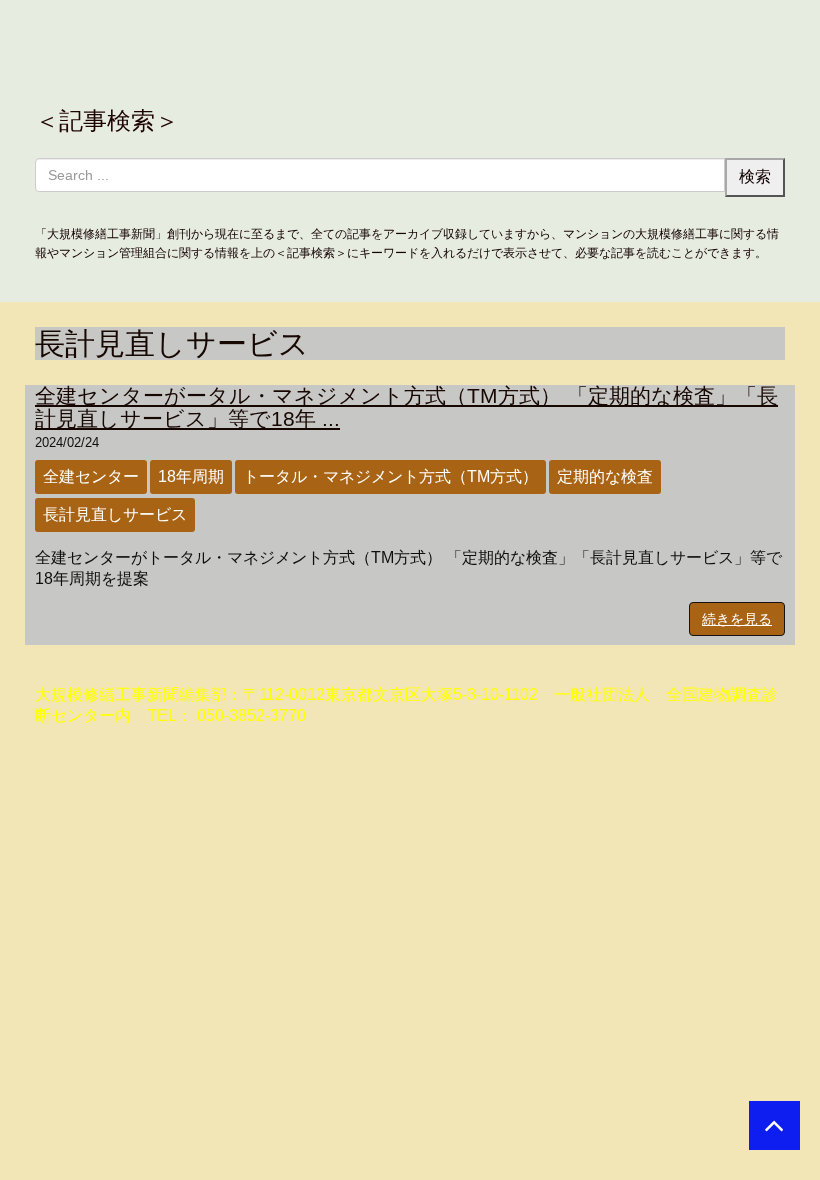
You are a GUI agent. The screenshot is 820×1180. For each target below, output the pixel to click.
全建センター (91, 476)
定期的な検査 (605, 476)
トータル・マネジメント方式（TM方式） (390, 476)
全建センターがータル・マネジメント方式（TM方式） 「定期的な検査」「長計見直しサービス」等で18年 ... (406, 407)
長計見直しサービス (115, 514)
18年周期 (191, 476)
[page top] (774, 1125)
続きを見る (737, 619)
